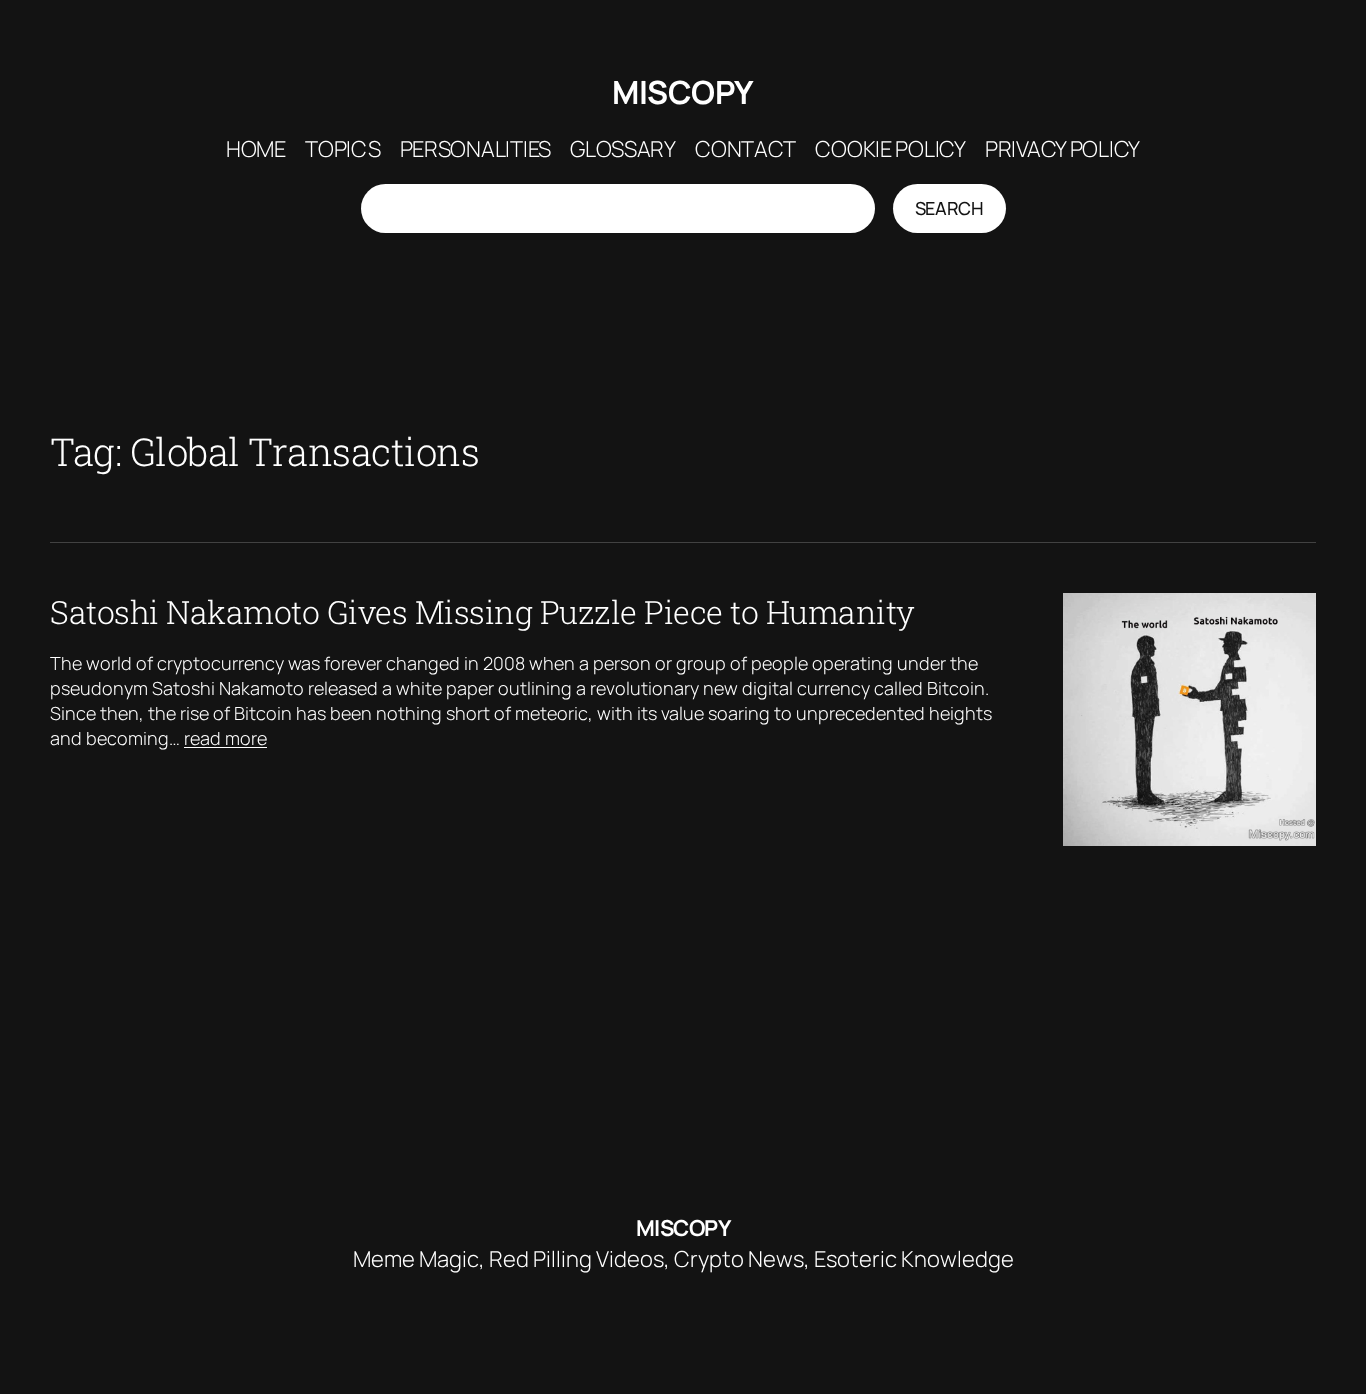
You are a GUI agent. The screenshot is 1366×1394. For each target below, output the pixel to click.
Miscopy (683, 92)
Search (949, 208)
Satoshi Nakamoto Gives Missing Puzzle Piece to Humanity (482, 612)
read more (225, 738)
